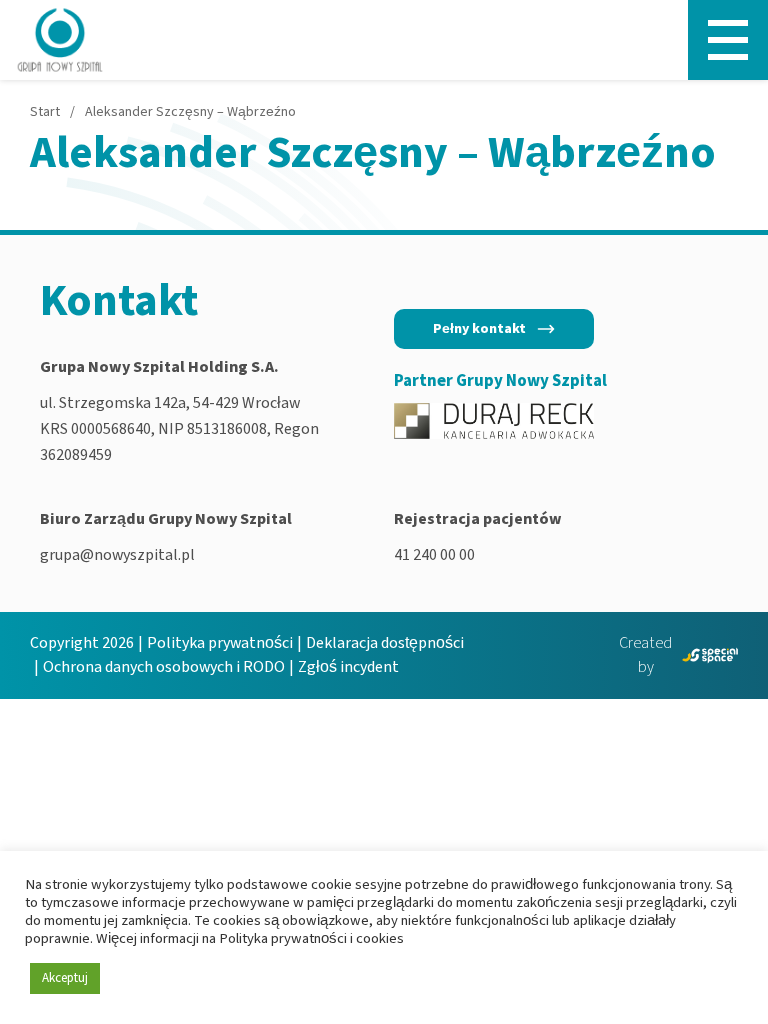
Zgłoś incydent (348, 667)
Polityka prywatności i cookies (311, 938)
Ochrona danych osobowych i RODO (164, 667)
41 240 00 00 (434, 555)
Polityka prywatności (220, 643)
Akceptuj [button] (65, 978)
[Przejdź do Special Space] (710, 655)
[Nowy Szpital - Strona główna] (60, 40)
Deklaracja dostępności (385, 643)
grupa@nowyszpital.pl (117, 555)
